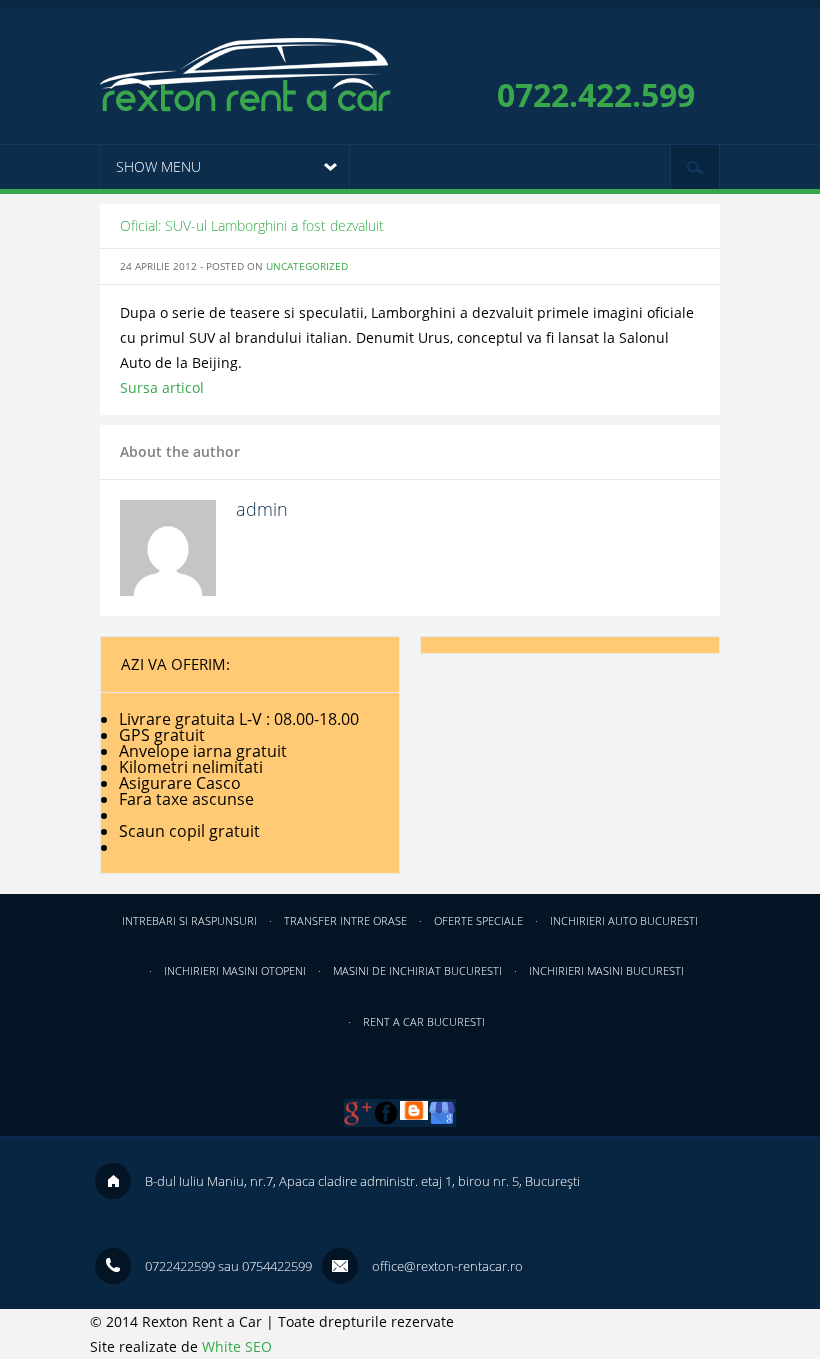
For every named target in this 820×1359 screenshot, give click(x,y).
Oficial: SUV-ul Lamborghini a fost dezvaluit (252, 225)
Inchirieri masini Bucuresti (606, 970)
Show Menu (158, 166)
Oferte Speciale (478, 920)
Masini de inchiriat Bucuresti (417, 970)
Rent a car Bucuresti (424, 1021)
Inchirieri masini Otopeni (235, 970)
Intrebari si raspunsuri (189, 920)
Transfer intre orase (345, 920)
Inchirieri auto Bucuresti (624, 920)
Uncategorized (307, 266)
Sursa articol (162, 387)
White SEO (237, 1346)
